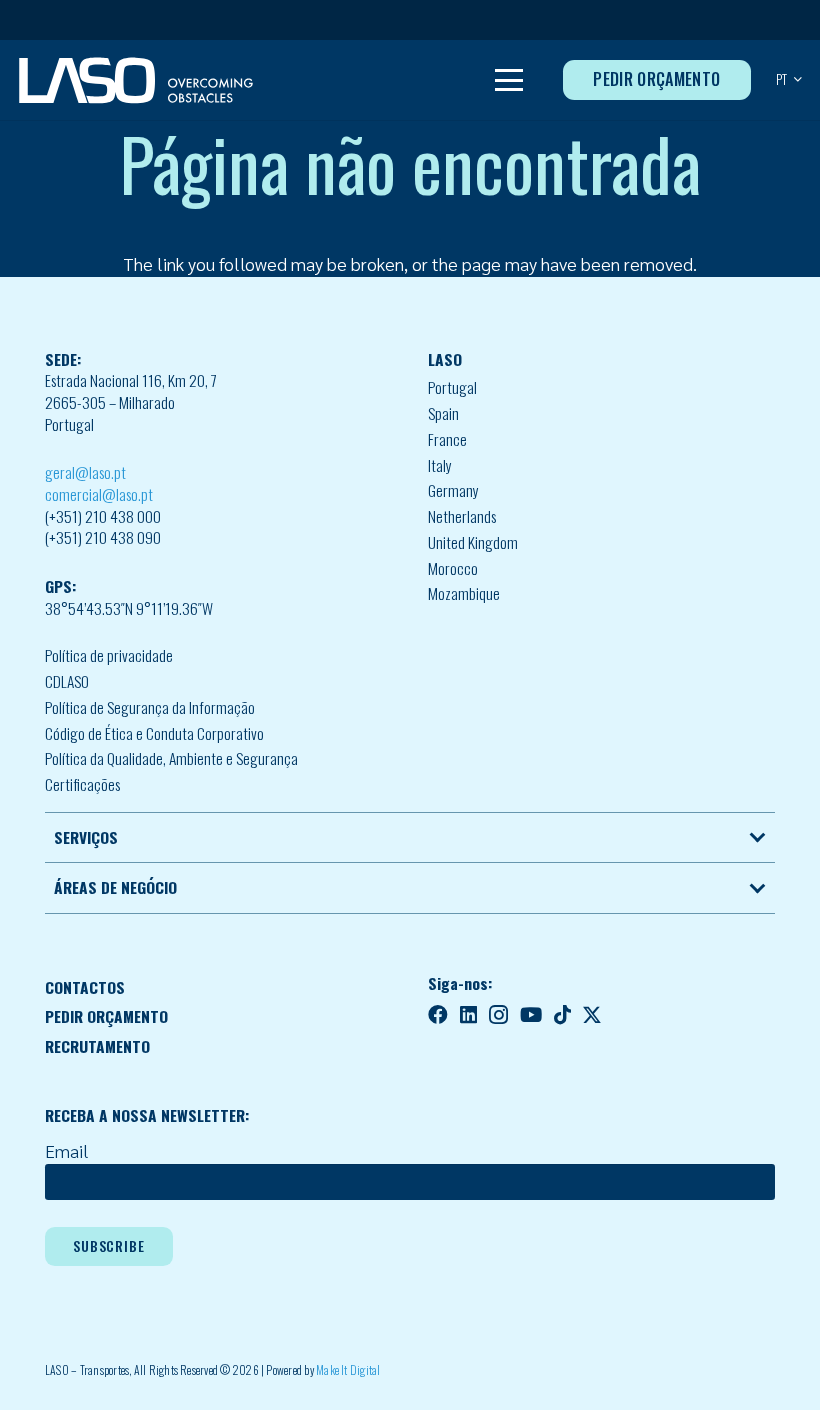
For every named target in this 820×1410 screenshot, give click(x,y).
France (447, 439)
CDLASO (67, 681)
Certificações (82, 784)
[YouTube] (531, 1015)
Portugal (452, 387)
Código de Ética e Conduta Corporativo (154, 733)
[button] (509, 80)
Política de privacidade (109, 655)
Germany (453, 490)
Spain (443, 413)
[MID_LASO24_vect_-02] (136, 80)
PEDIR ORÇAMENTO (106, 1016)
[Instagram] (498, 1016)
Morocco (453, 568)
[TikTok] (562, 1015)
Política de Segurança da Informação (150, 707)
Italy (440, 465)
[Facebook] (438, 1015)
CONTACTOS (85, 987)
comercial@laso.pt (99, 494)
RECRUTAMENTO (97, 1046)
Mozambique (464, 593)
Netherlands (462, 516)
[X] (592, 1015)
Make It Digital (348, 1369)
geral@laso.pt (85, 472)
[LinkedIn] (468, 1015)
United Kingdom (473, 542)
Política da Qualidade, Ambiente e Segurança (171, 758)
